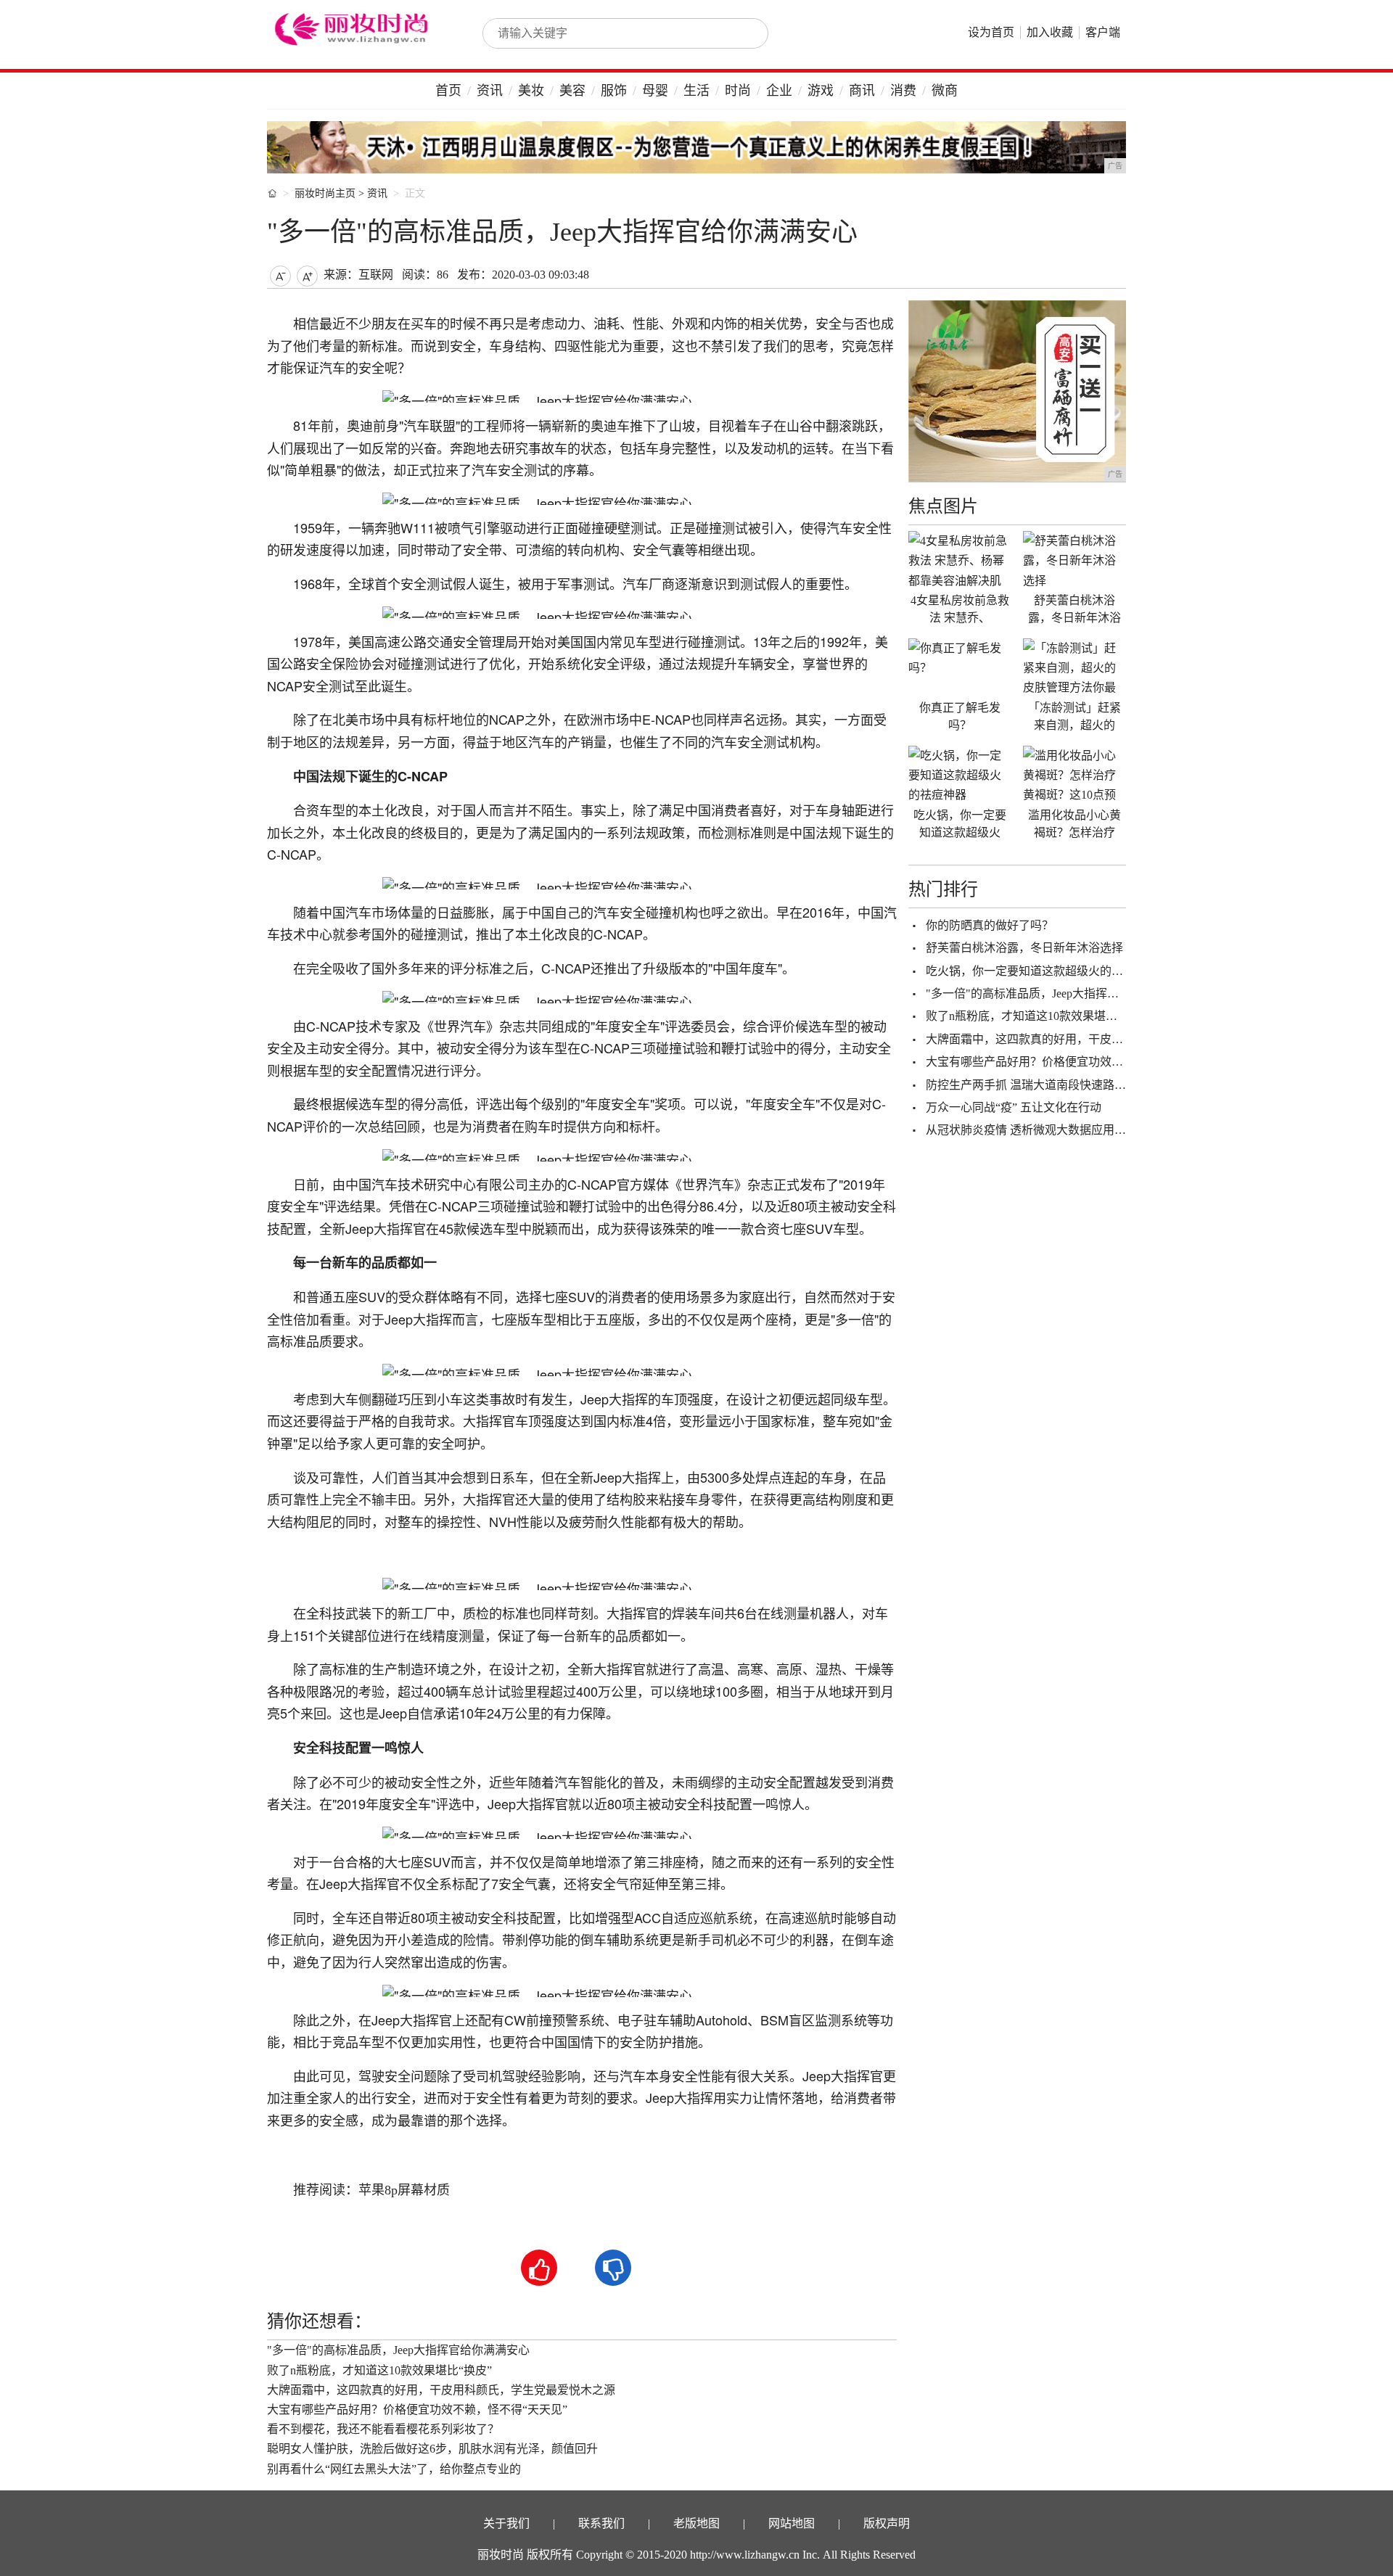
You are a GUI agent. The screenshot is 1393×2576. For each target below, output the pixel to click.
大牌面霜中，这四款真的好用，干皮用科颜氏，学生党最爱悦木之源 (441, 2390)
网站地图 (792, 2523)
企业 (779, 91)
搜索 (741, 33)
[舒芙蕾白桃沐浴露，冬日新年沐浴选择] (1074, 560)
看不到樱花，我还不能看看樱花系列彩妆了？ (383, 2429)
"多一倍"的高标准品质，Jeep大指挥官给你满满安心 (398, 2350)
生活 (696, 91)
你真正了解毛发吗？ (960, 716)
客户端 (1103, 32)
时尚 (738, 91)
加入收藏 (1050, 32)
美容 (572, 91)
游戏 (821, 91)
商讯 (862, 91)
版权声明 (887, 2523)
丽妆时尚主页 (325, 193)
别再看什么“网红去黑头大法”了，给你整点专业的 (394, 2469)
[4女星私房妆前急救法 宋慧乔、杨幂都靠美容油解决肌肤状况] (960, 560)
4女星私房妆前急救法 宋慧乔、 (960, 609)
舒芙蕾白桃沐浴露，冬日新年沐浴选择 (1024, 948)
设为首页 (991, 32)
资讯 (490, 91)
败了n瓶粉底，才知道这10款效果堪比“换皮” (379, 2370)
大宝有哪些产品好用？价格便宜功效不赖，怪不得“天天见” (417, 2410)
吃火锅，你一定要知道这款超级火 (960, 824)
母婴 (655, 91)
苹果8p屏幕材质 (404, 2190)
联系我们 (601, 2523)
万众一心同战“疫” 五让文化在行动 (1014, 1107)
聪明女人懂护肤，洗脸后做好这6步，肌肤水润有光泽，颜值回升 (432, 2449)
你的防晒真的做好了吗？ (990, 925)
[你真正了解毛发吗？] (960, 667)
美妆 (531, 91)
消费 (903, 91)
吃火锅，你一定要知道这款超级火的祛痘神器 (1042, 971)
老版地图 (696, 2523)
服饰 (614, 91)
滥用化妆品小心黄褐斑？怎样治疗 (1074, 824)
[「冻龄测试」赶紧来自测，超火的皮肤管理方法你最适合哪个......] (1074, 667)
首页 (448, 91)
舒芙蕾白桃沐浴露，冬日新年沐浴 (1074, 609)
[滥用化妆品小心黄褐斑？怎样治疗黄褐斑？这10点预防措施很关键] (1074, 775)
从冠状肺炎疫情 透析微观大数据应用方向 (1032, 1130)
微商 (945, 91)
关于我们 (506, 2523)
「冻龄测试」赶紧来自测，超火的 (1074, 716)
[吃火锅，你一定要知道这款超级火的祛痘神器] (960, 775)
